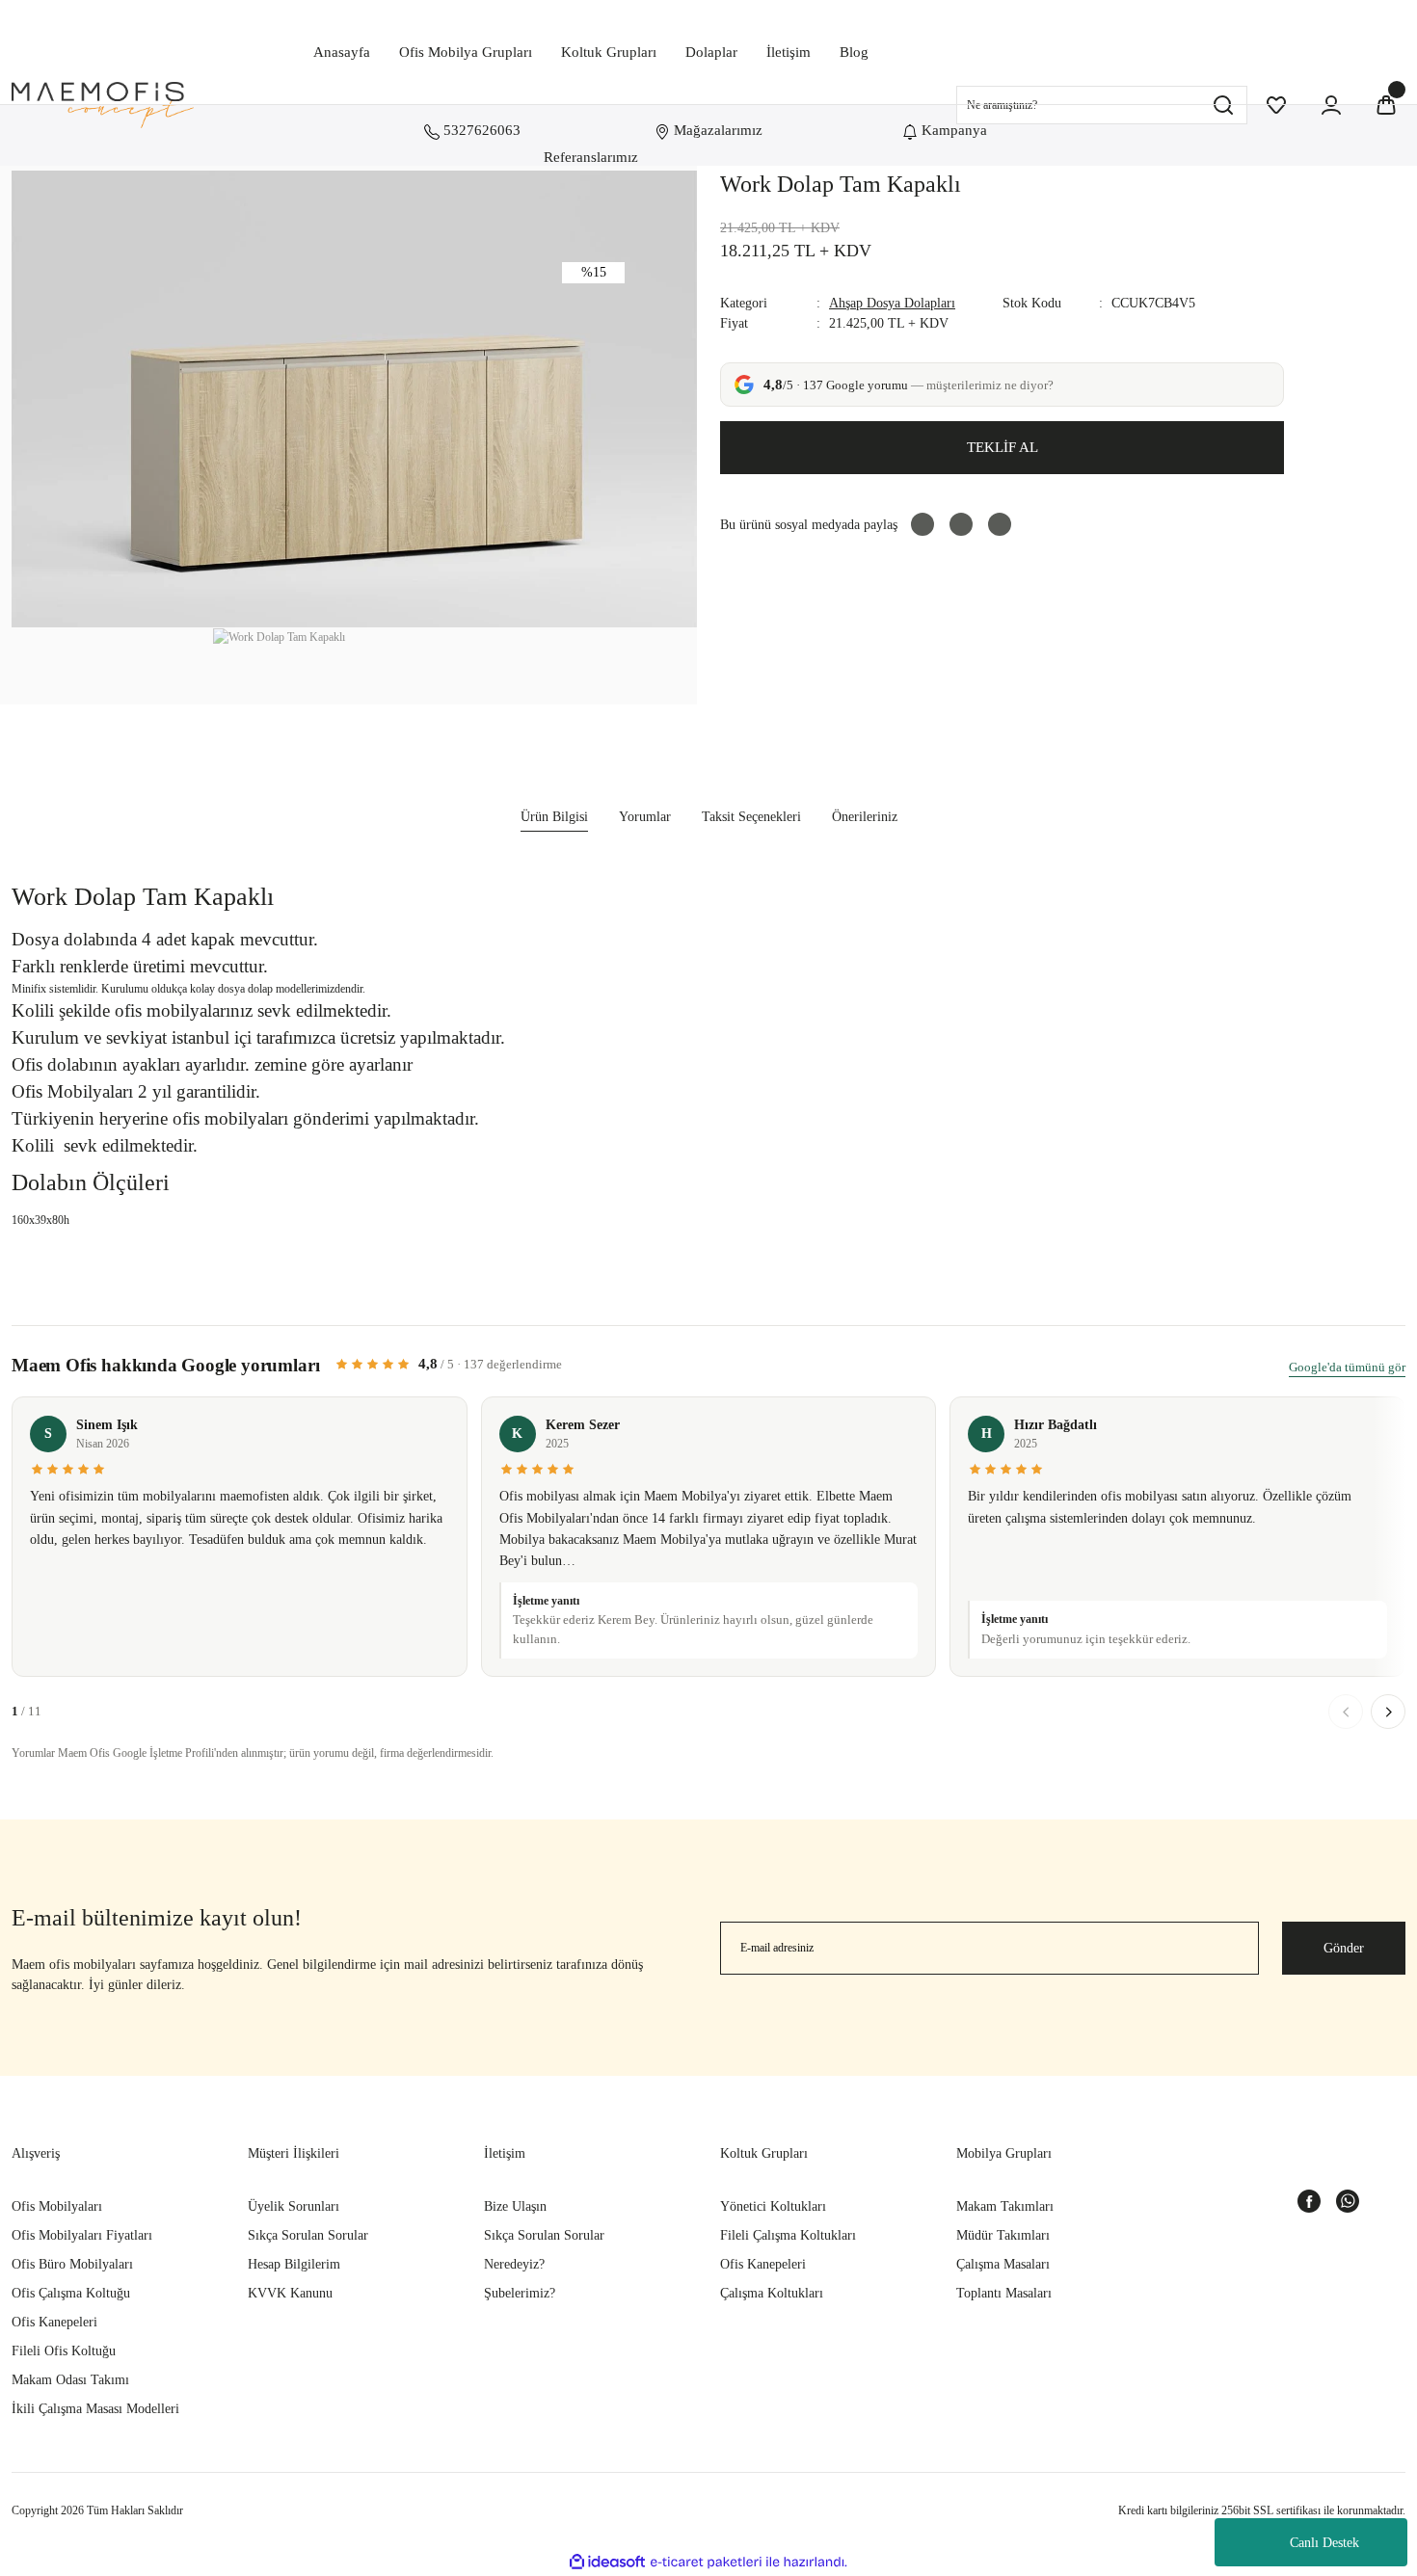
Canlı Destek (1324, 2543)
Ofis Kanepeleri (54, 2322)
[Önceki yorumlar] (1346, 1712)
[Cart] (1386, 105)
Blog (854, 52)
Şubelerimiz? (520, 2293)
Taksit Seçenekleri (751, 817)
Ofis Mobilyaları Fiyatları (82, 2235)
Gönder (1344, 1948)
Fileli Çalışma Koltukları (788, 2235)
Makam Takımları (1005, 2206)
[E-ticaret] (706, 2563)
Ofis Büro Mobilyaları (72, 2264)
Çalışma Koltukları (772, 2293)
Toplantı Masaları (1004, 2293)
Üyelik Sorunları (294, 2206)
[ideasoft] (607, 2563)
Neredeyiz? (514, 2264)
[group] (708, 1542)
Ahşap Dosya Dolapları (892, 303)
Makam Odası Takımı (70, 2380)
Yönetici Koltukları (773, 2206)
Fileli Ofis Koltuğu (64, 2351)
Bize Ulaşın (515, 2206)
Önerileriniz (865, 817)
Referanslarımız (591, 157)
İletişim (789, 52)
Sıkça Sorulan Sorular (308, 2235)
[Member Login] (1331, 105)
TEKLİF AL (1003, 447)
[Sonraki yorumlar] (1388, 1712)
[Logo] (103, 105)
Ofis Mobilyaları (57, 2206)
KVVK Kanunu (290, 2293)
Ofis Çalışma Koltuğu (71, 2293)
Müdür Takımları (1003, 2235)
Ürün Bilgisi (554, 817)
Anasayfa (342, 52)
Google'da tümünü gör (1347, 1367)
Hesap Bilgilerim (294, 2264)
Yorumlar (645, 817)
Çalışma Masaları (1003, 2264)
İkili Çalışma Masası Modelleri (95, 2409)
